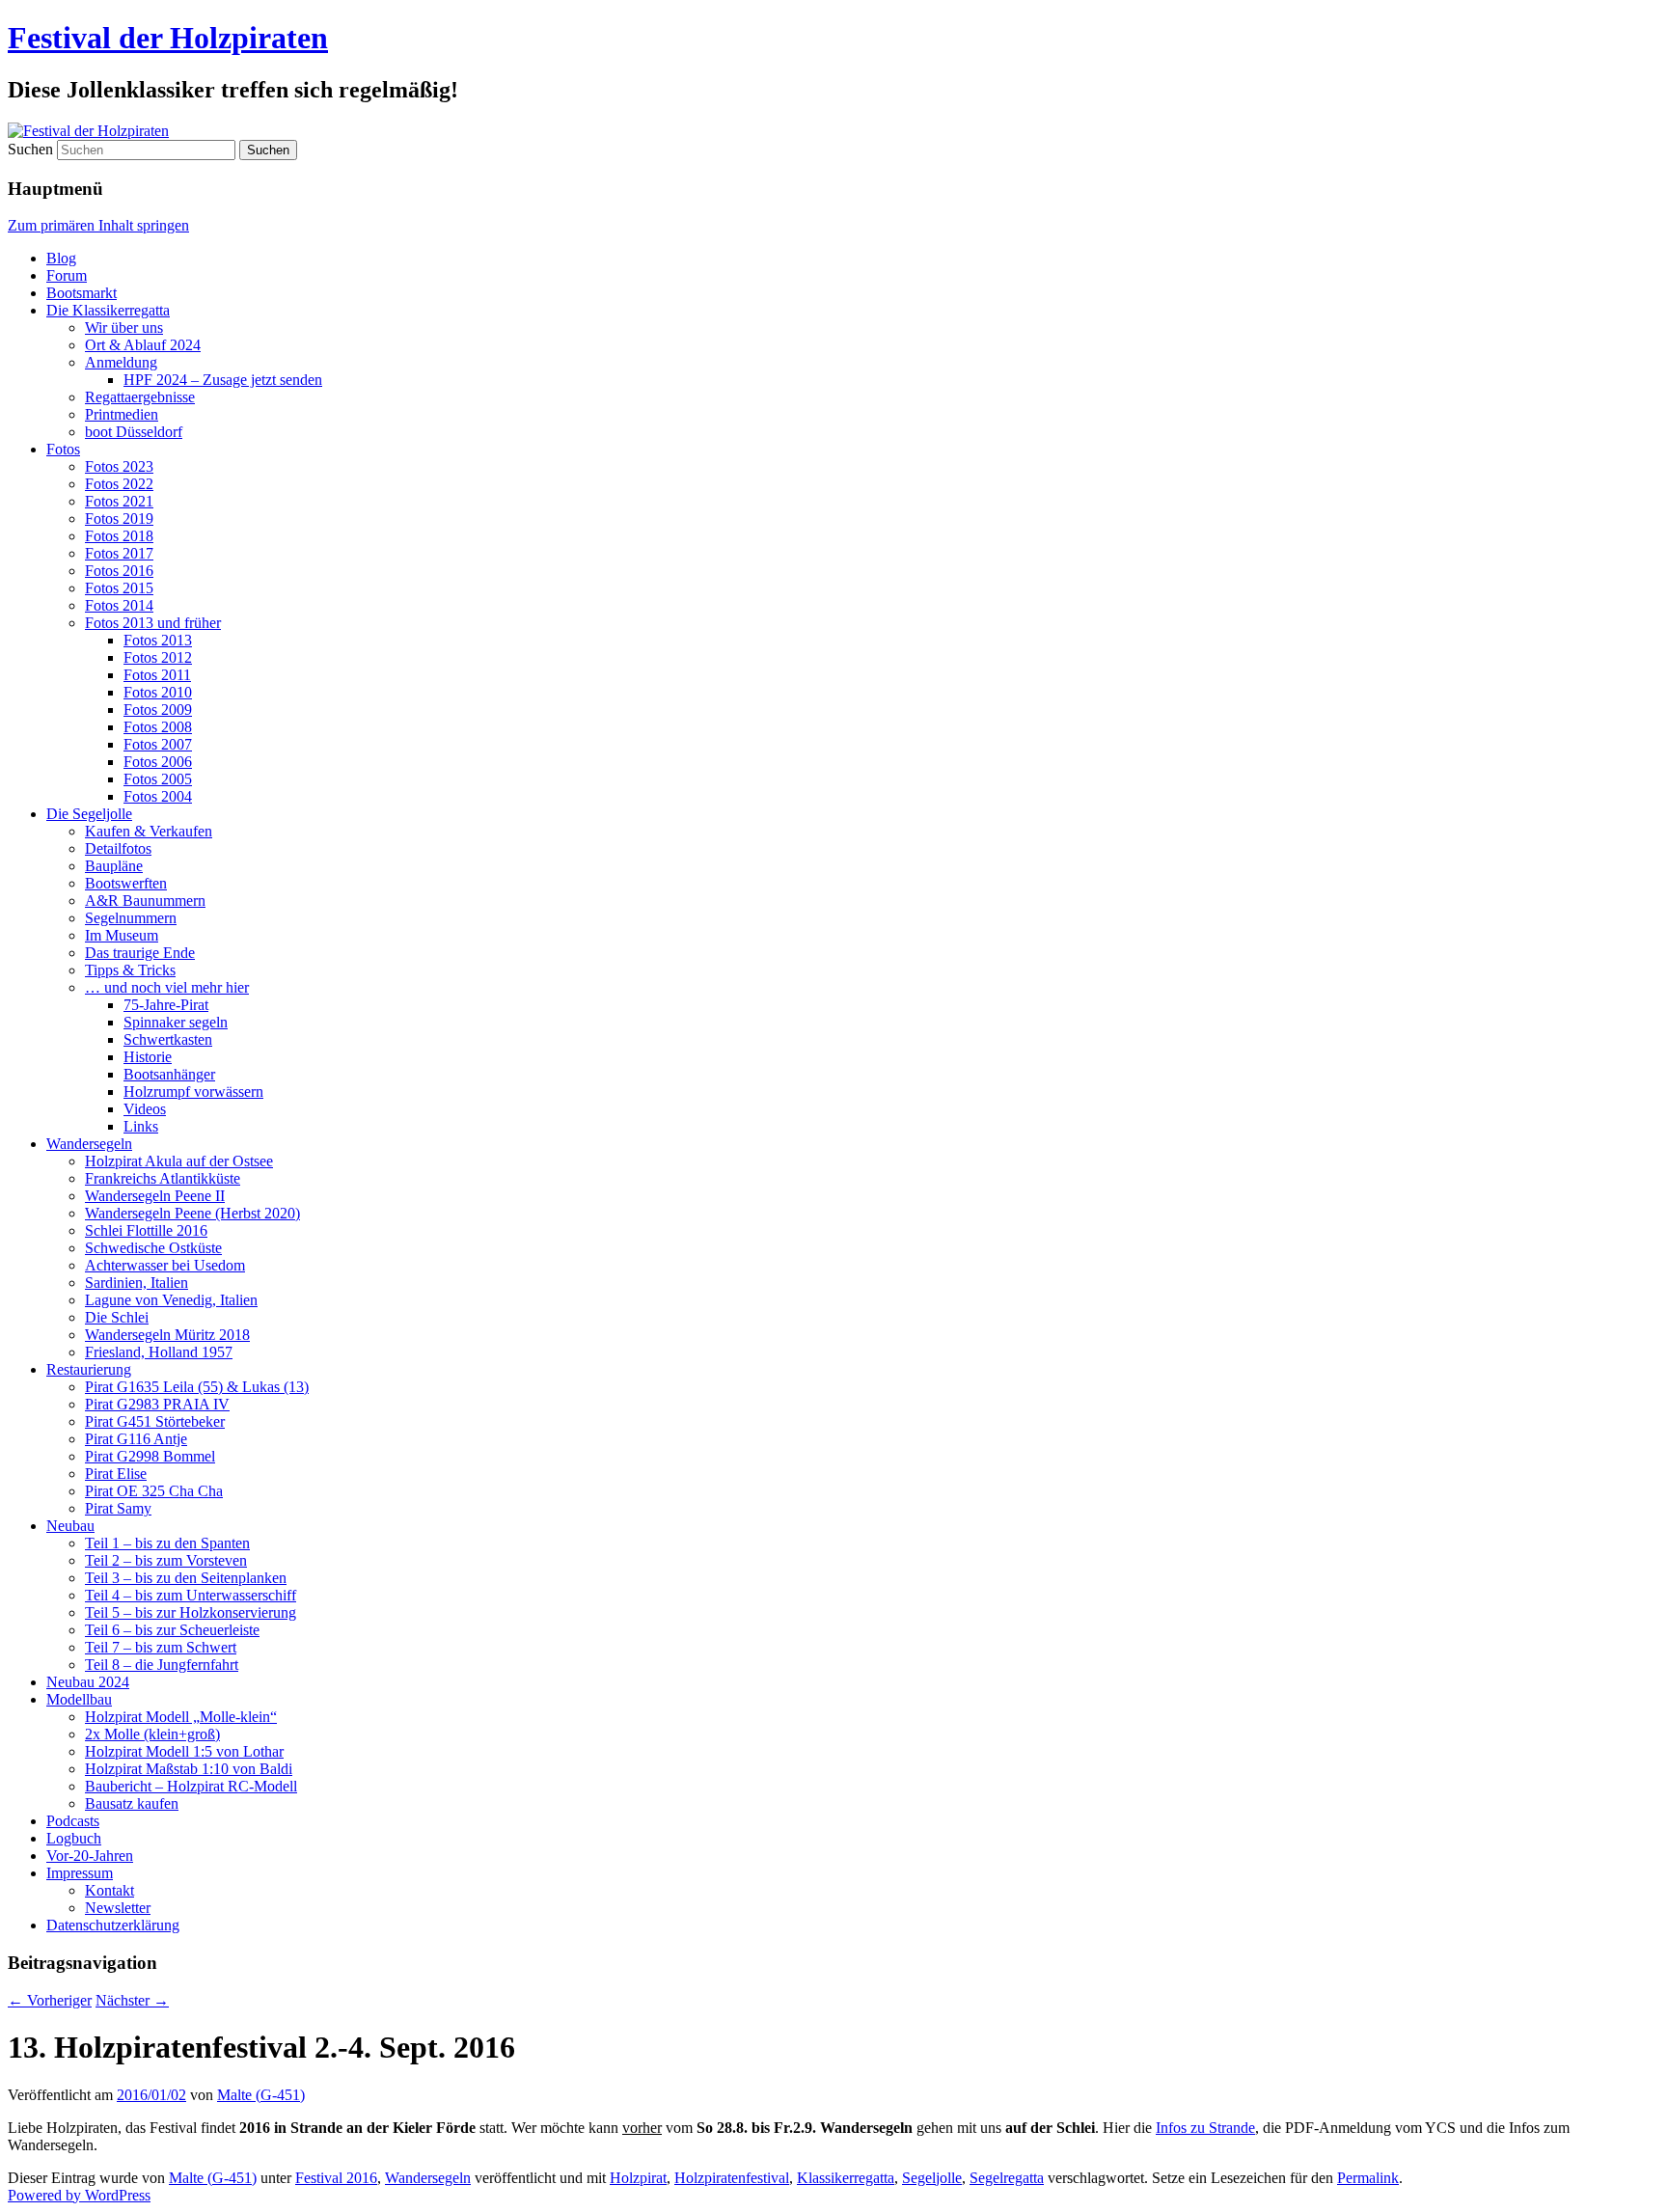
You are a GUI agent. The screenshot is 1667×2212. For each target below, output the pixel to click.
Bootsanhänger (169, 1074)
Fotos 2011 (157, 675)
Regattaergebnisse (140, 397)
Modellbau (79, 1699)
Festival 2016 (336, 2178)
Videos (145, 1109)
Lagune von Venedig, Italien (171, 1300)
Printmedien (122, 414)
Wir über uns (124, 328)
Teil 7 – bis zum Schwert (161, 1647)
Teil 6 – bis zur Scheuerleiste (172, 1630)
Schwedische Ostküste (153, 1248)
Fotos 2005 (158, 779)
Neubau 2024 (88, 1682)
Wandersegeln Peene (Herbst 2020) (192, 1213)
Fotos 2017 (119, 553)
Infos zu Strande (1205, 2128)
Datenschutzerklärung (113, 1925)
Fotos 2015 (119, 588)
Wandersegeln (89, 1144)
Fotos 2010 (158, 692)
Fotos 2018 (119, 536)
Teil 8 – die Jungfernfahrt (162, 1665)
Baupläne (114, 866)
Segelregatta (1007, 2178)
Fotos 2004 (158, 796)
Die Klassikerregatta (108, 310)
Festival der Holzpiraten (168, 38)
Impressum (80, 1873)
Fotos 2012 (158, 657)
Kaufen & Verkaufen (149, 831)
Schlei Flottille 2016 (146, 1230)
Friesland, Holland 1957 (159, 1352)
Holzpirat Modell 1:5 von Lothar (184, 1751)
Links (141, 1126)
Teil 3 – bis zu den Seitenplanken (186, 1578)
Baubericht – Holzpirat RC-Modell (191, 1786)
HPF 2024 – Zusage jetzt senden (223, 380)
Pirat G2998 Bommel (150, 1456)
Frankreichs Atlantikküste (163, 1178)
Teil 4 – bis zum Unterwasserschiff (191, 1595)
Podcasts (73, 1821)
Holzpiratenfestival (732, 2178)
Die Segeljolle (89, 814)
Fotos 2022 (119, 484)
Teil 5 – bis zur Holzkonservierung (191, 1612)
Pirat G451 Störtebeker (155, 1421)
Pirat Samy (118, 1508)
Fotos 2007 (158, 744)
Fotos (63, 449)
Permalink (1368, 2178)
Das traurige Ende (140, 953)
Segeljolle (932, 2178)
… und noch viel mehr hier (167, 987)
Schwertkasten (168, 1039)
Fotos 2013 (158, 640)
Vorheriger (50, 2000)
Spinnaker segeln (176, 1022)
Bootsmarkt (82, 293)
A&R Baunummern (145, 901)
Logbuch (74, 1838)
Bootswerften (126, 883)
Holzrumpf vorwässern (193, 1092)
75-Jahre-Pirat (166, 1005)
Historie (148, 1057)
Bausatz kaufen (132, 1803)
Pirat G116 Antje (136, 1439)
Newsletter (118, 1908)
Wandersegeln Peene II (155, 1196)
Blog (61, 258)
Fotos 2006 (158, 762)
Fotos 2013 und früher (153, 623)
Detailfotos (118, 848)
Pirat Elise (116, 1474)
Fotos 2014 (119, 605)
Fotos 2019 (119, 519)
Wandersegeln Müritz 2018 (167, 1335)
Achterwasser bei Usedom (165, 1265)
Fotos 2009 (158, 710)
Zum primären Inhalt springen (98, 225)
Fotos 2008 (158, 727)
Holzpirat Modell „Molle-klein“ (181, 1717)
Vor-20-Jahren (90, 1856)
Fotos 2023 (119, 466)
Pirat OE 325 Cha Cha (154, 1491)
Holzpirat (638, 2178)
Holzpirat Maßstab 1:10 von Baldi (189, 1769)
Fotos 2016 (119, 571)
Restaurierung (89, 1369)
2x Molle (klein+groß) (152, 1734)
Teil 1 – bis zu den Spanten (167, 1543)
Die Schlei (117, 1317)
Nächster (132, 2000)
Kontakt (109, 1890)
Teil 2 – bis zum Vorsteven (166, 1560)
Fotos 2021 (119, 501)
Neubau (70, 1526)
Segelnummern (131, 918)
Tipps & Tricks (130, 970)
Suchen (30, 149)
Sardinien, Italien (137, 1283)
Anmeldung (121, 362)
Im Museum (122, 935)
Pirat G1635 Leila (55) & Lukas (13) (197, 1387)
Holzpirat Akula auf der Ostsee (179, 1161)
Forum (67, 275)
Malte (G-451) (261, 2095)
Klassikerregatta (846, 2178)
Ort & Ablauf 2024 (143, 345)
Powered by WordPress (79, 2195)
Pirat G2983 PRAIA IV (157, 1404)
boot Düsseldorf (134, 432)
